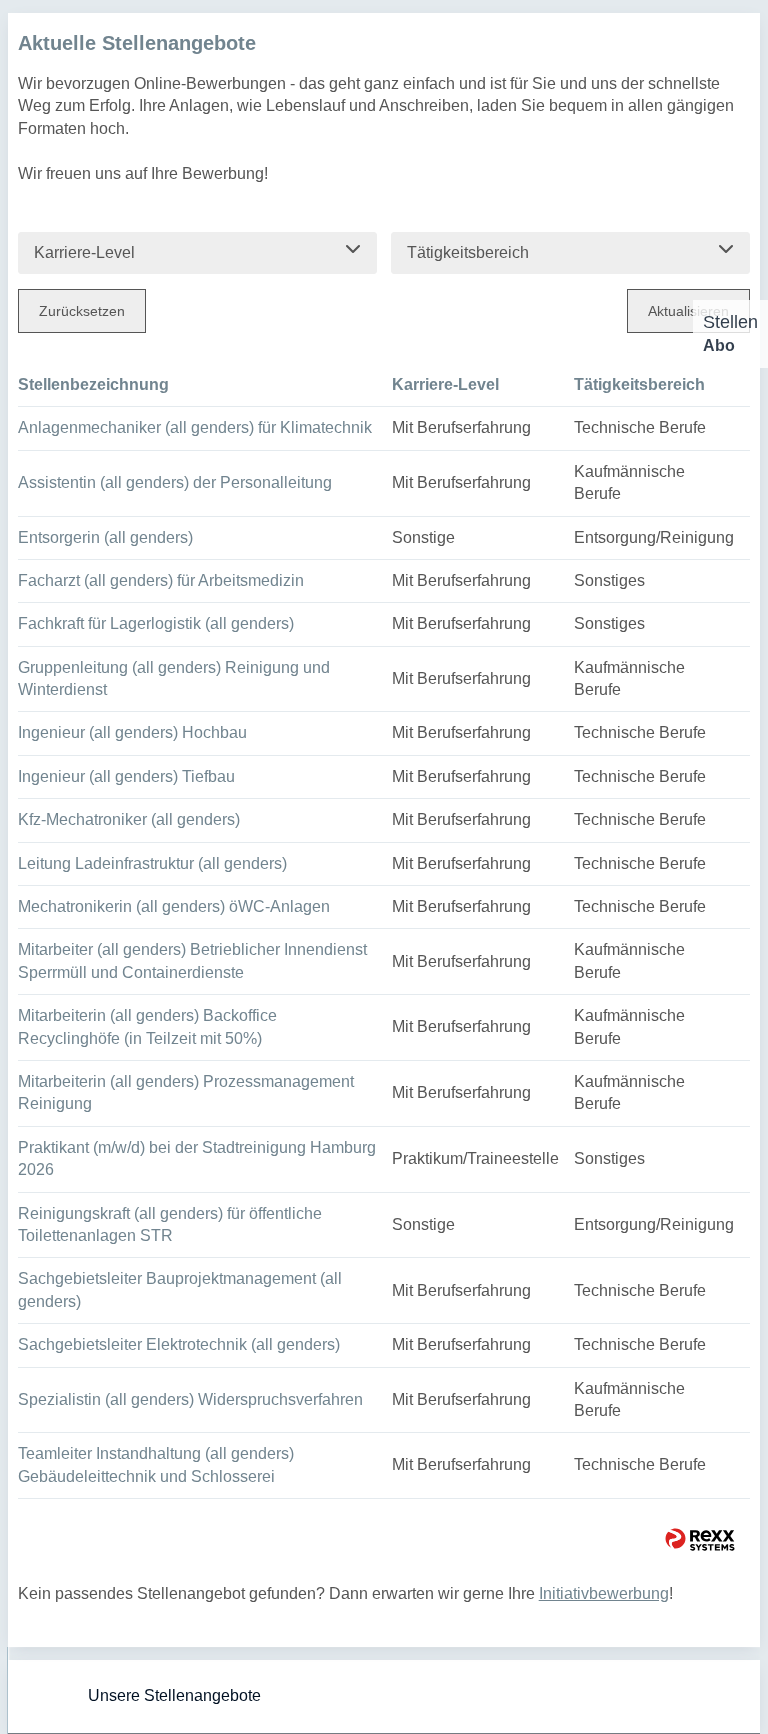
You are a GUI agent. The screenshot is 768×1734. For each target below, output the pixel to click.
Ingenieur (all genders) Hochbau (132, 732)
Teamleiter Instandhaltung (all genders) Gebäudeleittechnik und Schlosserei (156, 1464)
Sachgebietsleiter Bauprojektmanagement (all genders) (180, 1289)
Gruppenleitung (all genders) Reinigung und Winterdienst (174, 678)
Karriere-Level (445, 384)
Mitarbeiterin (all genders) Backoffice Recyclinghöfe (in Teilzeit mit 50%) (147, 1026)
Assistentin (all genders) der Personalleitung (175, 482)
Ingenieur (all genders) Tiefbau (126, 776)
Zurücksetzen (82, 311)
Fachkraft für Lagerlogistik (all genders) (156, 623)
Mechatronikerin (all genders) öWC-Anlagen (174, 906)
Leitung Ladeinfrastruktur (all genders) (152, 863)
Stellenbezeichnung (93, 384)
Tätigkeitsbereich (639, 384)
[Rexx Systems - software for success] (700, 1539)
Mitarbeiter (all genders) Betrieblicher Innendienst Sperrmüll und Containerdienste (192, 960)
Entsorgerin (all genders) (105, 537)
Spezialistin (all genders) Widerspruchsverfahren (190, 1399)
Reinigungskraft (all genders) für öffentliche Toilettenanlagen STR (170, 1224)
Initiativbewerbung (604, 1593)
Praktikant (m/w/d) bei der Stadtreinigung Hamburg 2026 (197, 1158)
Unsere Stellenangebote (174, 1695)
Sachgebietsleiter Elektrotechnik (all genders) (179, 1344)
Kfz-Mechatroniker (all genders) (129, 819)
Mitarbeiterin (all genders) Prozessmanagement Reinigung (186, 1092)
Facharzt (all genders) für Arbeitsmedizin (161, 580)
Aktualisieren (688, 311)
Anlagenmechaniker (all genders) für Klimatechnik (195, 427)
